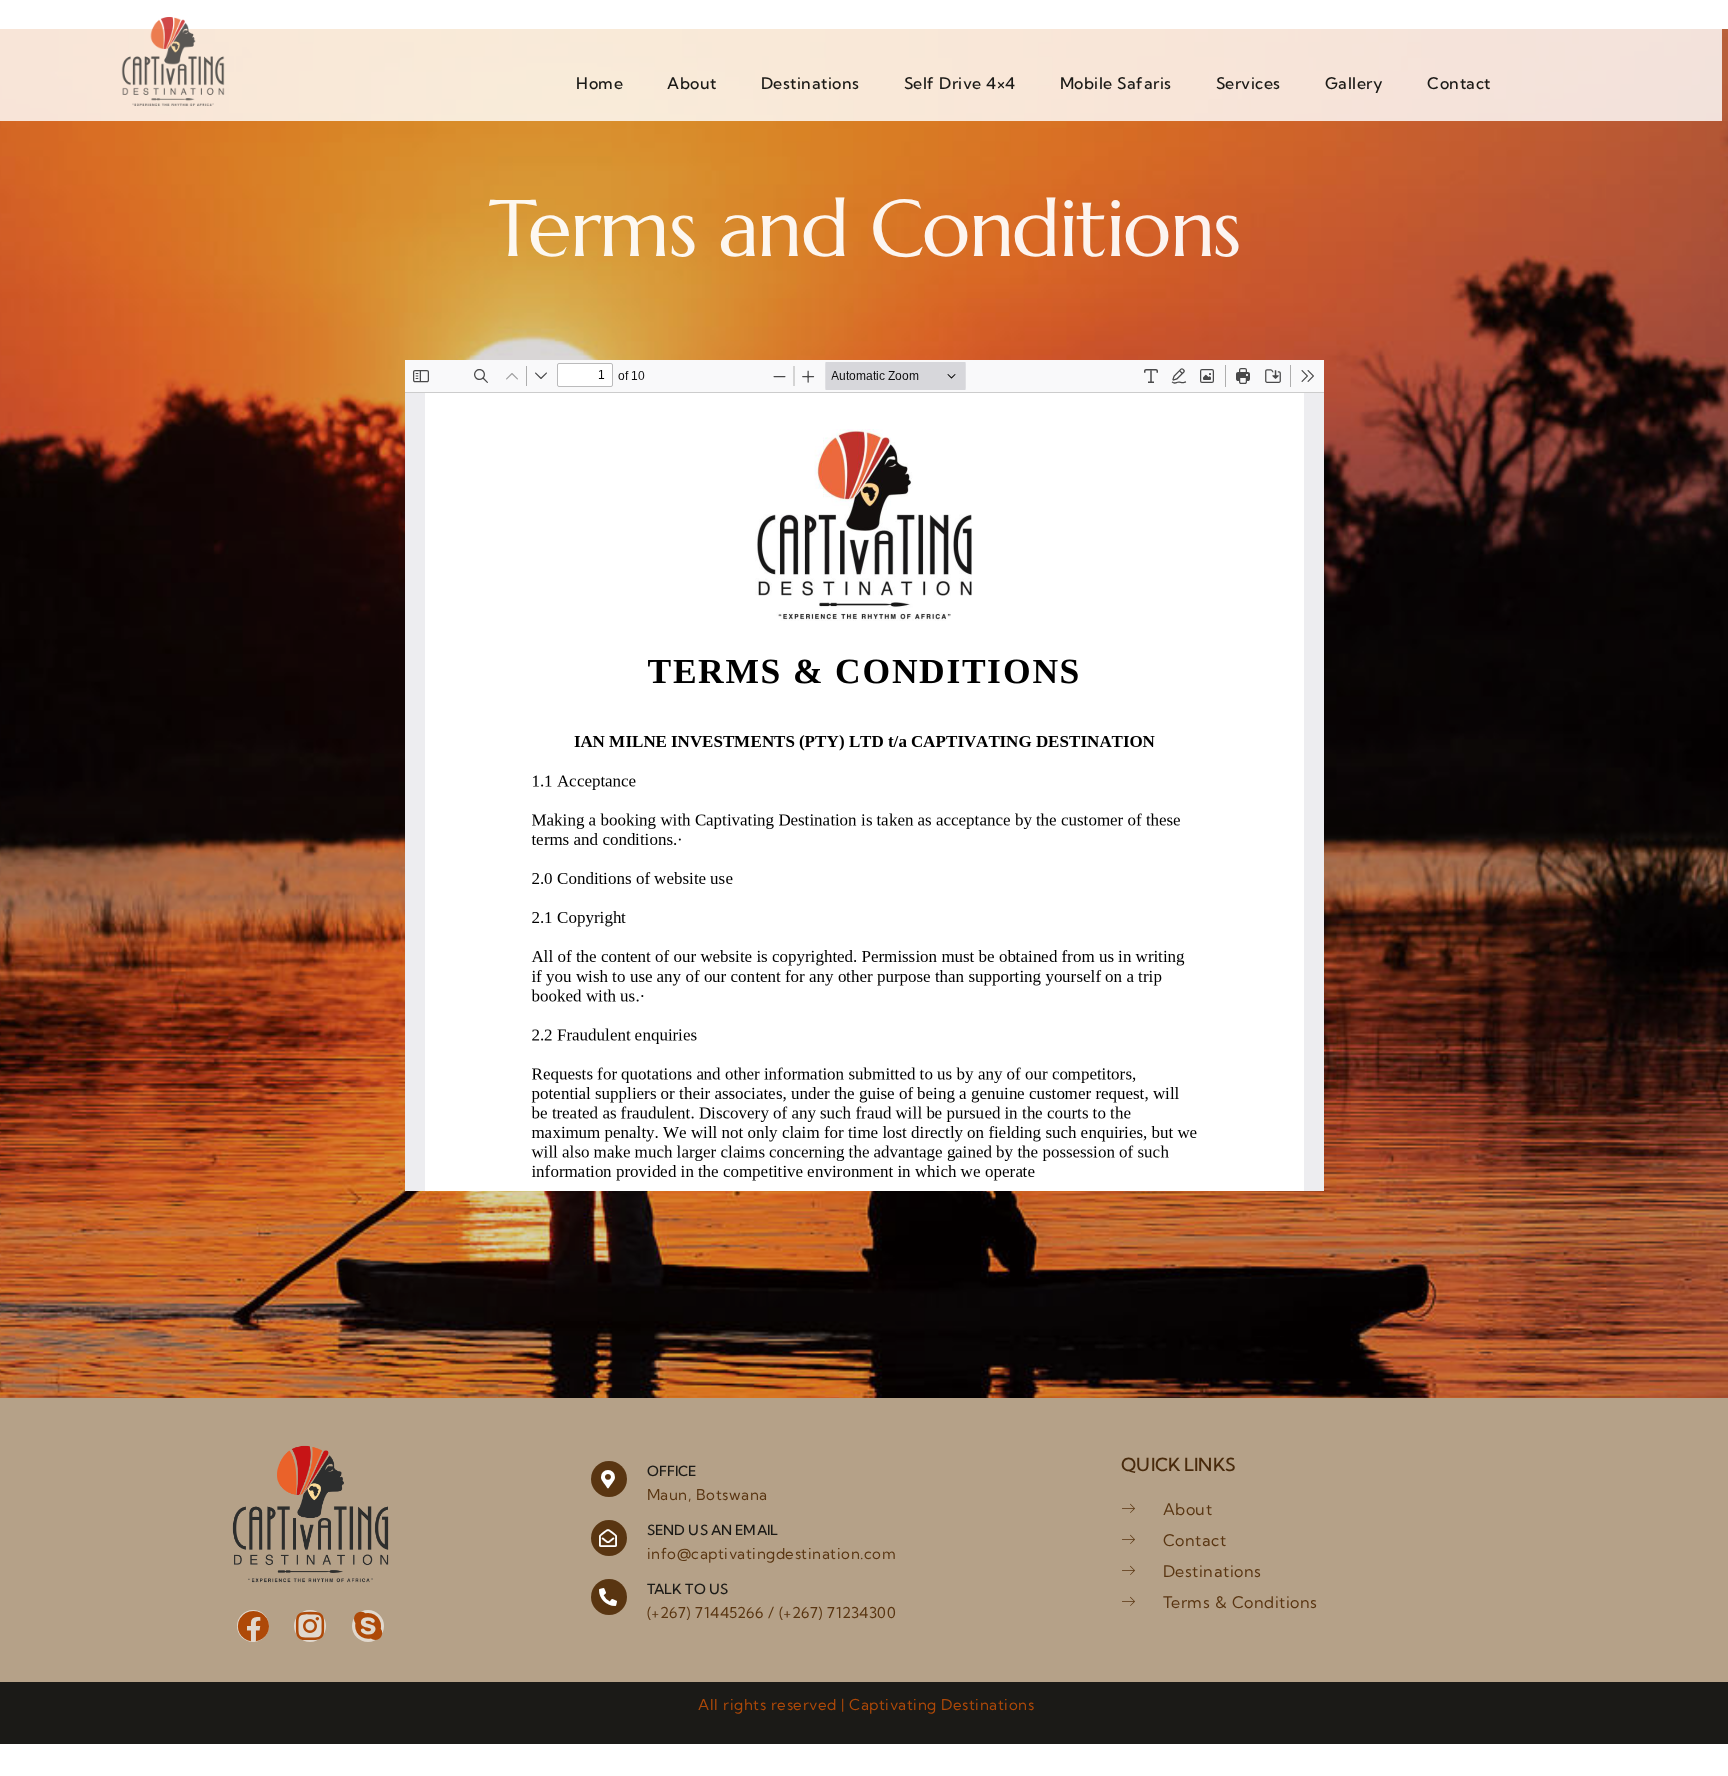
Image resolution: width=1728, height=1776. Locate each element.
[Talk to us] (609, 1597)
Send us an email (712, 1530)
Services (1248, 83)
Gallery (1354, 83)
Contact (1459, 83)
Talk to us (688, 1589)
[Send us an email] (609, 1538)
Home (599, 83)
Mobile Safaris (1116, 83)
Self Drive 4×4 (960, 83)
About (692, 83)
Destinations (810, 83)
